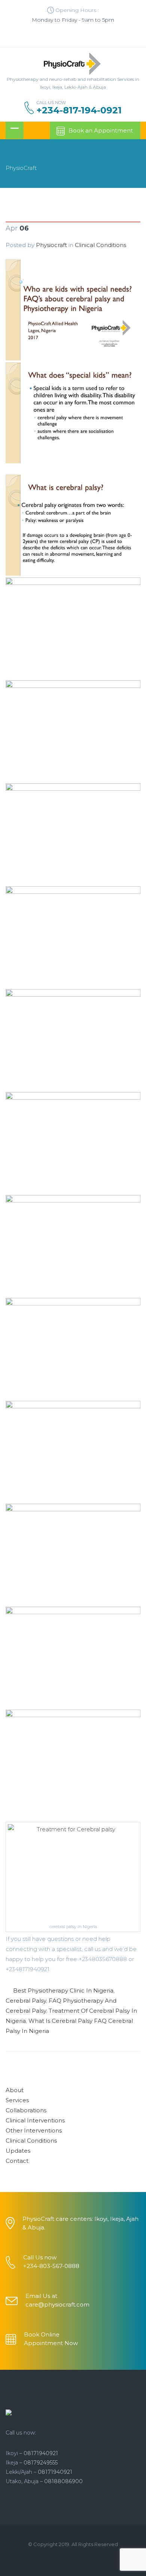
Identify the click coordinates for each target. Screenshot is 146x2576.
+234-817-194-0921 (79, 110)
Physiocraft (51, 245)
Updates (18, 2151)
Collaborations (26, 2110)
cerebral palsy (26, 2001)
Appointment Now (51, 2343)
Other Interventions (34, 2130)
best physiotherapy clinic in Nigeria (63, 1990)
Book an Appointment (101, 130)
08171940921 (41, 2453)
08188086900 (63, 2481)
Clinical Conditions (101, 245)
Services (17, 2100)
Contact (17, 2161)
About (15, 2090)
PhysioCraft (21, 168)
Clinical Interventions (35, 2120)
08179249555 (41, 2463)
